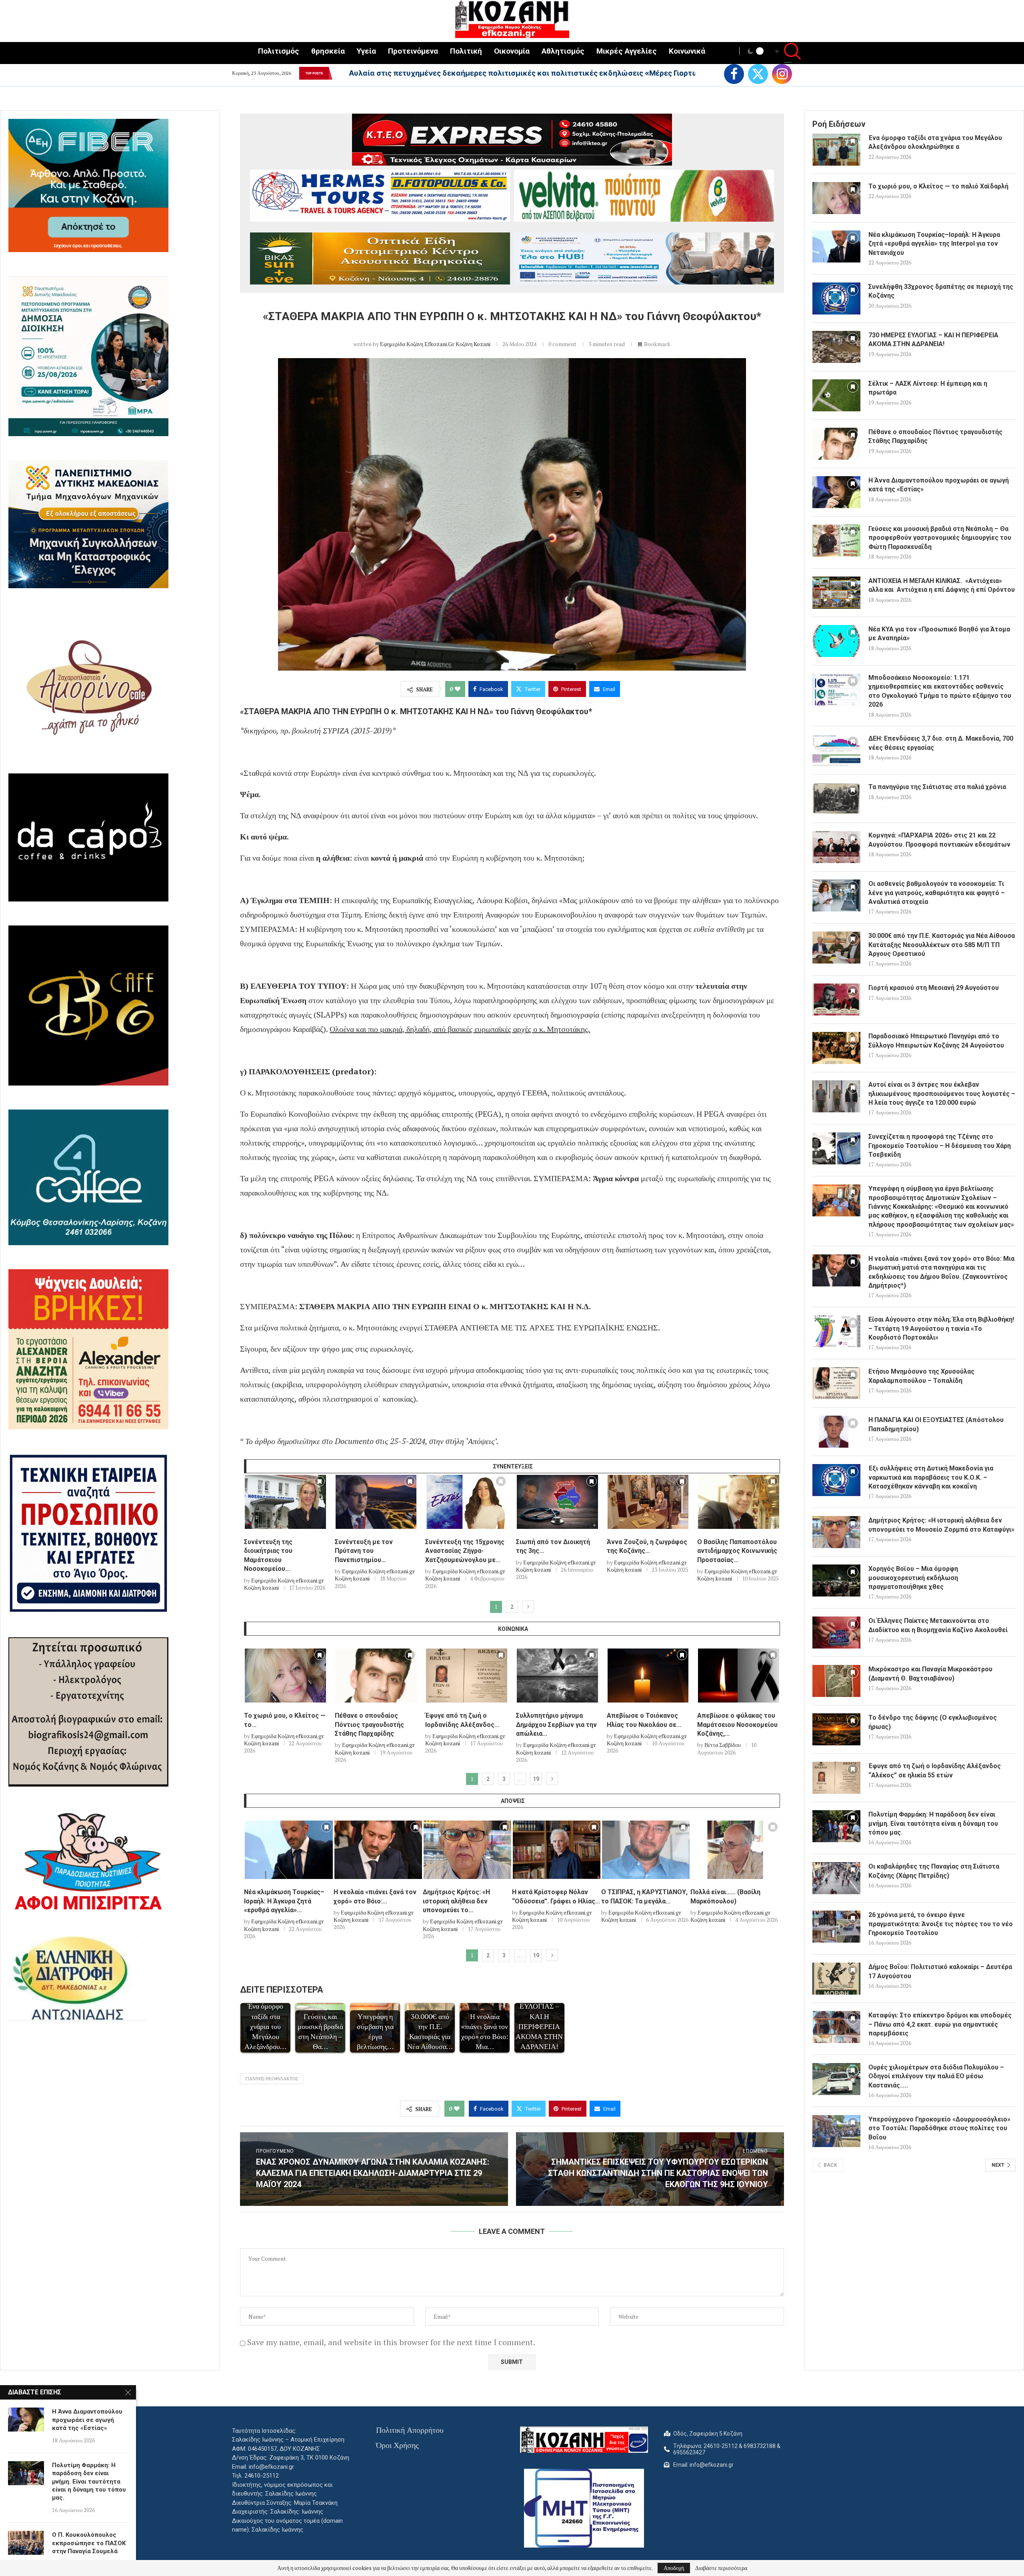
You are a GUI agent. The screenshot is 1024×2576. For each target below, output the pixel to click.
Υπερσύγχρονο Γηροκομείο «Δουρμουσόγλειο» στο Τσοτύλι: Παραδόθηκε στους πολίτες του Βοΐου (939, 2128)
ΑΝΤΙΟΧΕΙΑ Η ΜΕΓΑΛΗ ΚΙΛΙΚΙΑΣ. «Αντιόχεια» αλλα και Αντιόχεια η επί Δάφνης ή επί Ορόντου (942, 585)
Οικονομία (512, 51)
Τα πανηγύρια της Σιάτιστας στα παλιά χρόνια (937, 787)
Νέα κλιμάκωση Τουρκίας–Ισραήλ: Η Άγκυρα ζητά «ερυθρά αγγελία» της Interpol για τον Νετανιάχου (934, 244)
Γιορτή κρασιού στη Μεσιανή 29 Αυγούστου (934, 988)
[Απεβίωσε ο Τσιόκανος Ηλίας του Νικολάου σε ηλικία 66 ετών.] (648, 1676)
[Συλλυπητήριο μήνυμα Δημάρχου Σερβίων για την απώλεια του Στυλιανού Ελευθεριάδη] (557, 1676)
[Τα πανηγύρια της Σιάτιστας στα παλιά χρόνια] (836, 799)
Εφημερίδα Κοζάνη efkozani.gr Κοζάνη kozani (435, 344)
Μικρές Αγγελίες (627, 51)
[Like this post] (458, 689)
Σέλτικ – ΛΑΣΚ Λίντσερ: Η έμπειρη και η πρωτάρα (928, 388)
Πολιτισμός (279, 51)
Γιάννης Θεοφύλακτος (272, 2079)
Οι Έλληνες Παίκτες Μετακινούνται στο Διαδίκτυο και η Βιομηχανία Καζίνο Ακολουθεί (938, 1625)
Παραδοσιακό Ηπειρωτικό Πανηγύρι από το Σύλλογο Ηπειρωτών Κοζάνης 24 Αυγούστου (936, 1041)
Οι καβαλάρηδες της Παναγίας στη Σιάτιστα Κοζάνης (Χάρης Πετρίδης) (934, 1871)
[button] (338, 73)
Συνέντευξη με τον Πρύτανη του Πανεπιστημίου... (364, 1551)
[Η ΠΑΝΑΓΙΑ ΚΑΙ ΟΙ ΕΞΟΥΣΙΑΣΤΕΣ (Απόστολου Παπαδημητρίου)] (836, 1432)
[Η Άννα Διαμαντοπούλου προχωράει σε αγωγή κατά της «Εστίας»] (836, 492)
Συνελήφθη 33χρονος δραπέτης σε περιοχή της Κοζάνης (941, 291)
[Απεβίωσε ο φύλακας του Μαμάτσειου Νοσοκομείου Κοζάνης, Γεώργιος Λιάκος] (739, 1676)
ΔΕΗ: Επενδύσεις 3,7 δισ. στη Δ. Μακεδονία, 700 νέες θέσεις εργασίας (941, 743)
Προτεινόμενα (413, 51)
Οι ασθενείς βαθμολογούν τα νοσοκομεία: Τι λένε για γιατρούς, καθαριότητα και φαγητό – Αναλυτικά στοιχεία (937, 893)
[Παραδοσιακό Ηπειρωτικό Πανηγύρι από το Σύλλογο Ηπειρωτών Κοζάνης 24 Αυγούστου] (836, 1048)
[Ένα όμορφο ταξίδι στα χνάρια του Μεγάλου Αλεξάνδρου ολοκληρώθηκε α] (836, 150)
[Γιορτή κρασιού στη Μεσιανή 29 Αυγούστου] (836, 1000)
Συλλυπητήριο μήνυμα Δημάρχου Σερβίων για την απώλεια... (556, 1725)
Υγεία (366, 51)
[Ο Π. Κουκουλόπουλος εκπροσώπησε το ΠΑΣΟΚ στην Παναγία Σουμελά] (26, 2543)
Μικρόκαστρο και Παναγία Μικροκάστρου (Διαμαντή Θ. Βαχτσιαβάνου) (930, 1674)
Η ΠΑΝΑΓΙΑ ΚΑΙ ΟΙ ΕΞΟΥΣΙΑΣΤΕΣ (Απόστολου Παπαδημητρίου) (936, 1424)
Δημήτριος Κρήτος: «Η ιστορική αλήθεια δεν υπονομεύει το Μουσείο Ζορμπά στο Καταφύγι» (941, 1525)
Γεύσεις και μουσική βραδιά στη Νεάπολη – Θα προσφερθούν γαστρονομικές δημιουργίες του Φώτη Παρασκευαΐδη (940, 538)
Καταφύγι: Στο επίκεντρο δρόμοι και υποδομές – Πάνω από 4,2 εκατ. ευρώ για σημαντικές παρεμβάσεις (940, 2024)
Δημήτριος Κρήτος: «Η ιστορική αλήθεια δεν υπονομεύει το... (456, 1901)
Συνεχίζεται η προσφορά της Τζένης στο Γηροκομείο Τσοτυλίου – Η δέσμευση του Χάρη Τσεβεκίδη (940, 1146)
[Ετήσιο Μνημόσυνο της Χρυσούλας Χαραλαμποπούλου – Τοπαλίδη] (836, 1383)
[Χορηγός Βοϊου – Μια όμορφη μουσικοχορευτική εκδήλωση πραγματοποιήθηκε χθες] (836, 1580)
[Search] (788, 52)
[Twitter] (758, 74)
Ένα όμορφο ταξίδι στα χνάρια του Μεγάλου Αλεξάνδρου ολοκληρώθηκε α (484, 73)
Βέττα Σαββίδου (723, 1745)
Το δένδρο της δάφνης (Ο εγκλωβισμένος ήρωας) (933, 1722)
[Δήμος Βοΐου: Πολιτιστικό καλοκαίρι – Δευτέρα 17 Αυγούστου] (836, 1979)
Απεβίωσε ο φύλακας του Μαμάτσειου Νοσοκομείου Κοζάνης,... (737, 1725)
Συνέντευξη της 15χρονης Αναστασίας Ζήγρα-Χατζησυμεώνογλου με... (465, 1551)
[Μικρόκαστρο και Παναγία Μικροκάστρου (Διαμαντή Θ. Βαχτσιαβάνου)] (836, 1681)
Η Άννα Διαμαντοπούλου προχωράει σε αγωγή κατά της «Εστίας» (939, 485)
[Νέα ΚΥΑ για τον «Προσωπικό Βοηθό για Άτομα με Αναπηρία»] (836, 641)
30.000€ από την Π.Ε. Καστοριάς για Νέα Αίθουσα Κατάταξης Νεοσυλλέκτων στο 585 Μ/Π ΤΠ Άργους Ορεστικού (942, 945)
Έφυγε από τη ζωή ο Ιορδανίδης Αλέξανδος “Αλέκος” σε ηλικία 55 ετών (935, 1770)
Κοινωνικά (687, 51)
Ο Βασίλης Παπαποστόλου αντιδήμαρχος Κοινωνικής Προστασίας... (737, 1551)
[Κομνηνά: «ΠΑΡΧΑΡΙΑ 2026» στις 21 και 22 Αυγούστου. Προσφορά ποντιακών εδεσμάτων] (836, 847)
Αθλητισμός (563, 51)
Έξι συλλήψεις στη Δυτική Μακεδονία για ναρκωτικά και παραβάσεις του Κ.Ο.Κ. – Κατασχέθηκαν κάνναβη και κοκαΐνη (931, 1477)
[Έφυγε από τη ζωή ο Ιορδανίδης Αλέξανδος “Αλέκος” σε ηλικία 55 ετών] (467, 1676)
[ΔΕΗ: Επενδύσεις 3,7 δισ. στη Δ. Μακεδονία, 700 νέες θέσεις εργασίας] (836, 750)
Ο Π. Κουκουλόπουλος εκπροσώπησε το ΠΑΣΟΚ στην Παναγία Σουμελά (89, 2543)
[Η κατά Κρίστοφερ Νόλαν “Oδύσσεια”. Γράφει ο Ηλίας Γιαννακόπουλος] (557, 1850)
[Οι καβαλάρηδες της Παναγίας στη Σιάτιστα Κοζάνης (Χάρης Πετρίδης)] (836, 1878)
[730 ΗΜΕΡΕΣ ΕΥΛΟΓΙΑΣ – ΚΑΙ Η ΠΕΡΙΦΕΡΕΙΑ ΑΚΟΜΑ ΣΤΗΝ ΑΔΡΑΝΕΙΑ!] (836, 347)
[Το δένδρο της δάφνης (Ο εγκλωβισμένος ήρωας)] (836, 1729)
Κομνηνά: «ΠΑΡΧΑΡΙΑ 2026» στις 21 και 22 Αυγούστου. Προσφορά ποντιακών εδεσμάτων (939, 840)
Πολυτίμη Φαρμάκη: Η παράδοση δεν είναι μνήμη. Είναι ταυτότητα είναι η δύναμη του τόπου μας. (933, 1823)
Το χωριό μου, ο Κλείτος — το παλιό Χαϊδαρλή (938, 186)
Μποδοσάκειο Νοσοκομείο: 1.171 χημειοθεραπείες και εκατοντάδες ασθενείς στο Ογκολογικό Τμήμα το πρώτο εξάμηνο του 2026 (940, 691)
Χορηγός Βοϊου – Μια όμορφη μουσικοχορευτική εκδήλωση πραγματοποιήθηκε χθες (913, 1578)
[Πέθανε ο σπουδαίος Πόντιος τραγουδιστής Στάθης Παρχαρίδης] (376, 1676)
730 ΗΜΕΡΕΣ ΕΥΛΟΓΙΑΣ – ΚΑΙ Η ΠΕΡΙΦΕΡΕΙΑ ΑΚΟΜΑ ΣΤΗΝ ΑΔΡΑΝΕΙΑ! (933, 340)
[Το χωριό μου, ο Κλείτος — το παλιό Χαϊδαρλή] (285, 1676)
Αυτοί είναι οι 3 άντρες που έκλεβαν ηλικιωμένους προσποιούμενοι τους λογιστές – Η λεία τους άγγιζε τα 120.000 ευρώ (942, 1094)
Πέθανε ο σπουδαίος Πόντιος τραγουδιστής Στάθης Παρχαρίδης (369, 1725)
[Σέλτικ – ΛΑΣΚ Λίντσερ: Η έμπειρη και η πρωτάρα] (836, 395)
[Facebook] (734, 74)
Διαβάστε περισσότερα (721, 2568)
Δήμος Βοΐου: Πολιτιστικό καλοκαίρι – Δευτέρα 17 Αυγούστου (940, 1971)
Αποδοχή (674, 2568)
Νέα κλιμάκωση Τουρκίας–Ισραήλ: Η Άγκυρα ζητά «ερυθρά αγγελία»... (284, 1901)
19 (536, 1779)
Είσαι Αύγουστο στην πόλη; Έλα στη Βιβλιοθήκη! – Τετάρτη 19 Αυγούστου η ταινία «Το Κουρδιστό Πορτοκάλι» (941, 1328)
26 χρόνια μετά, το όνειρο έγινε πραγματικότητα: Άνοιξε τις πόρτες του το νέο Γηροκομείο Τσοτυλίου (941, 1924)
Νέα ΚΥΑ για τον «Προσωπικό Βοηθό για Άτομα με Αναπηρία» (939, 634)
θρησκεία (328, 51)
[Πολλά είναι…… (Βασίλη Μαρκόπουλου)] (735, 1850)
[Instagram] (782, 74)
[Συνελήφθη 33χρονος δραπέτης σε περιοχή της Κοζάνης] (836, 298)
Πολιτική (466, 51)
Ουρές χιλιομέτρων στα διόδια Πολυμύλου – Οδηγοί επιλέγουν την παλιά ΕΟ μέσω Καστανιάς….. (936, 2076)
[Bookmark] (320, 1483)
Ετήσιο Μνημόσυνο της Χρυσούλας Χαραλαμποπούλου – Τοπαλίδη (921, 1376)
